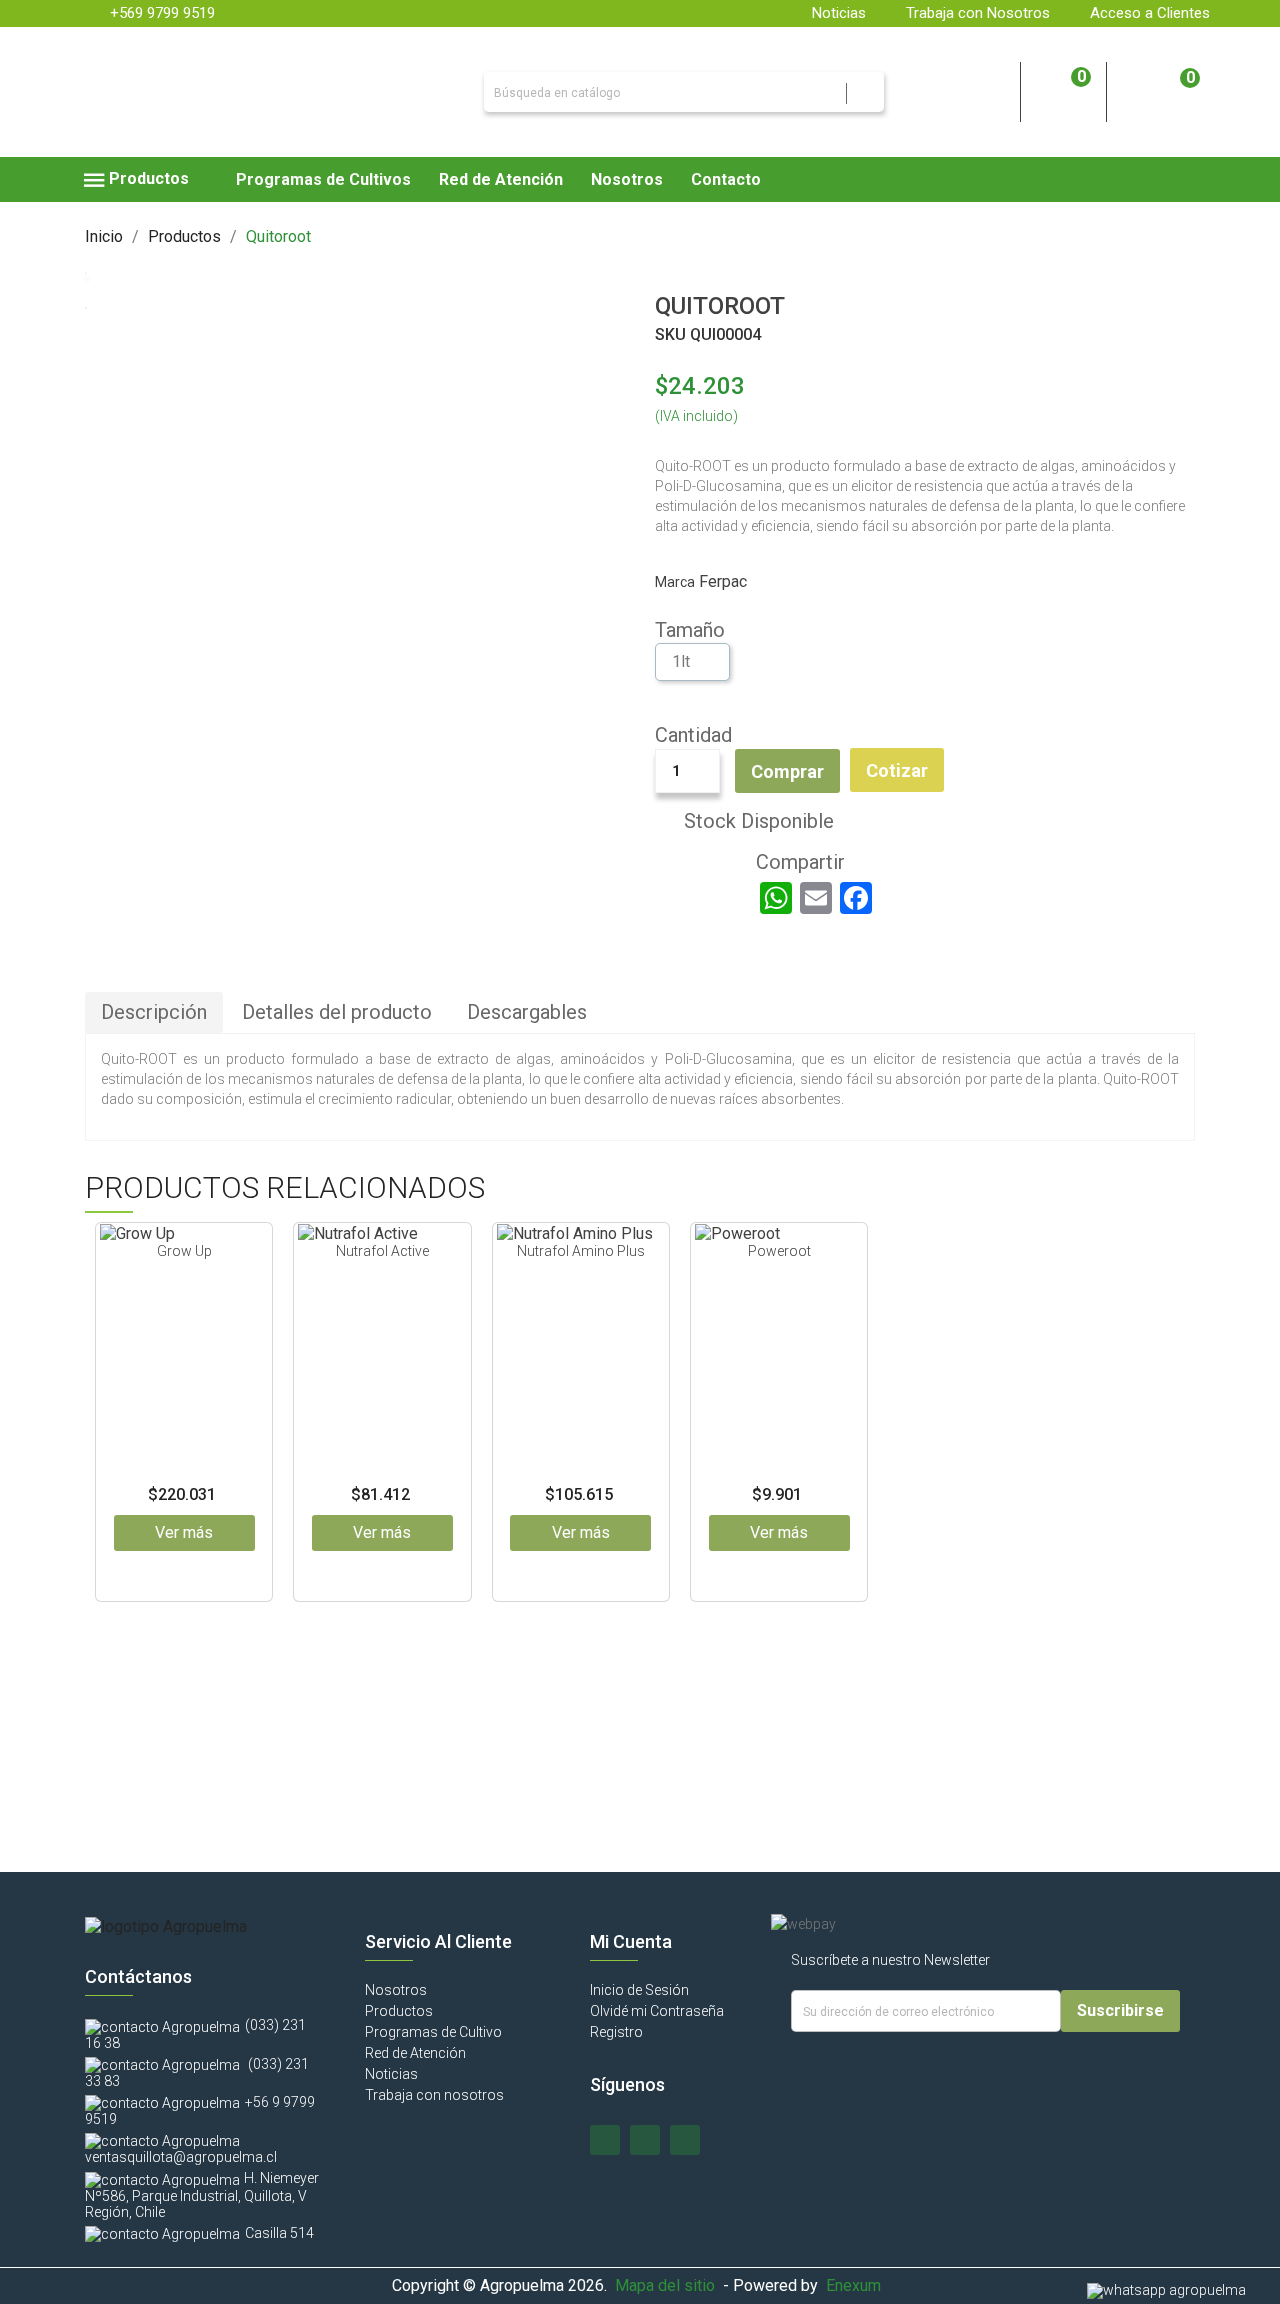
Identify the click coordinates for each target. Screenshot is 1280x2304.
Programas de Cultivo (433, 2032)
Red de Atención (415, 2053)
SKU (670, 334)
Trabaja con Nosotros (978, 13)
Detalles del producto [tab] (337, 1012)
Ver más (184, 1532)
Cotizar (897, 770)
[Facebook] (856, 898)
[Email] (816, 898)
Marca (675, 582)
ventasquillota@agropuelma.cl (181, 2157)
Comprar (787, 771)
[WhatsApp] (776, 898)
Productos (399, 2011)
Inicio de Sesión (639, 1990)
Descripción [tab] (154, 1012)
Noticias (839, 13)
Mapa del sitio (665, 2285)
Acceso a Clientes (1150, 13)
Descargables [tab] (527, 1012)
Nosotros (396, 1990)
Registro (616, 2032)
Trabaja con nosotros (434, 2095)
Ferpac (723, 581)
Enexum (857, 2285)
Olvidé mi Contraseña (657, 2011)
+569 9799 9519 (162, 13)
